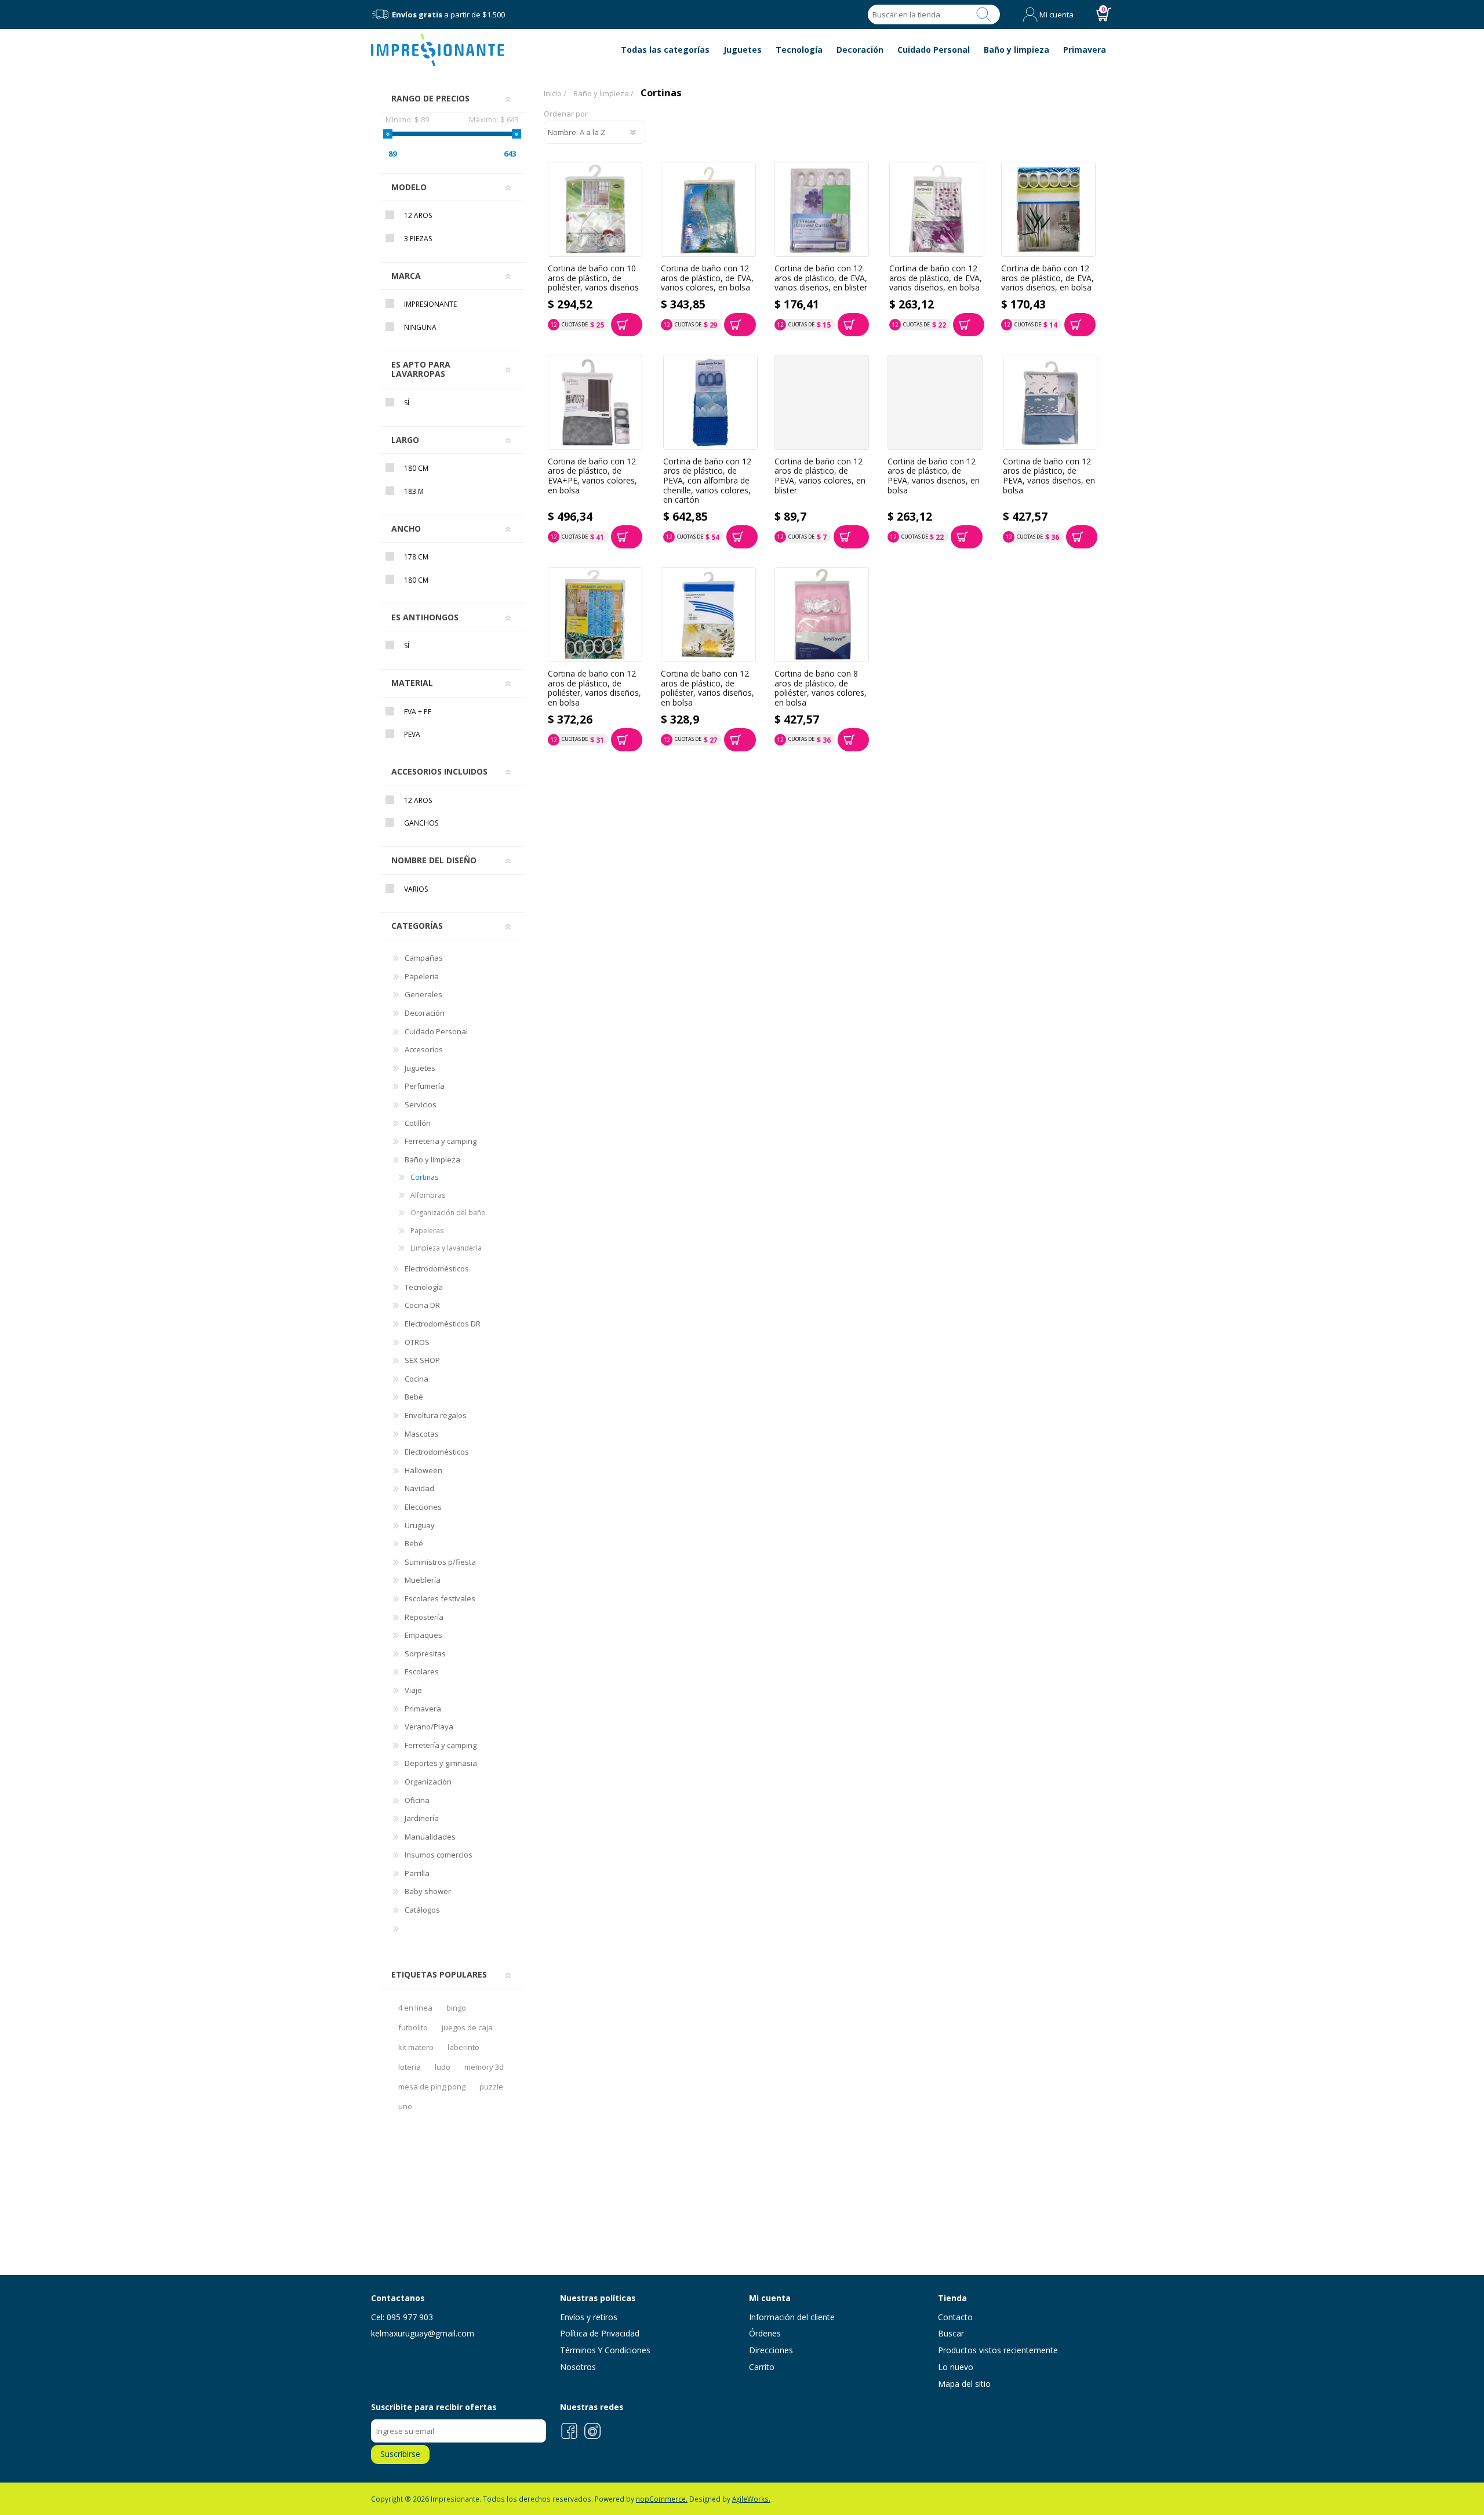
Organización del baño (448, 1213)
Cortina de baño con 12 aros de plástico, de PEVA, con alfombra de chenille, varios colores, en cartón (707, 481)
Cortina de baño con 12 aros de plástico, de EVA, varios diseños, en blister (821, 278)
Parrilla (417, 1873)
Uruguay (420, 1525)
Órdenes (765, 2333)
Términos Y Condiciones (605, 2350)
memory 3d (484, 2067)
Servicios (421, 1104)
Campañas (424, 958)
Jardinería (422, 1818)
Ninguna (420, 327)
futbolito (413, 2027)
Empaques (423, 1635)
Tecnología (424, 1287)
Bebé (414, 1397)
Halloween (423, 1470)
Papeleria (422, 976)
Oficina (417, 1800)
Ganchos (421, 823)
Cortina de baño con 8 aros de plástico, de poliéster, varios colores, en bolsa (821, 688)
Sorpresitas (425, 1653)
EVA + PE (418, 712)
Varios (416, 889)
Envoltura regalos (436, 1415)
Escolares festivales (440, 1598)
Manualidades (430, 1837)
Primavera (423, 1709)
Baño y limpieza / (603, 93)
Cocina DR (422, 1305)
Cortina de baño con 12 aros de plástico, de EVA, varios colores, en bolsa (707, 278)
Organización (428, 1782)
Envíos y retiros (589, 2317)
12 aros (418, 215)
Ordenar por (566, 114)
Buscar (984, 14)
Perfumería (425, 1086)
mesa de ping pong (432, 2087)
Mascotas (422, 1434)
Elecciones (423, 1507)
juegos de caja (467, 2027)
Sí (407, 403)
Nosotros (578, 2367)
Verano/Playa (429, 1727)
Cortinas (424, 1177)
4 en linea (415, 2008)
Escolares (422, 1671)
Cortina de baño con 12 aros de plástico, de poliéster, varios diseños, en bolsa (594, 688)
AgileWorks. (751, 2499)
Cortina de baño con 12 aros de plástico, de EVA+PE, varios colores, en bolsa (592, 476)
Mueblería (423, 1580)
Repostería (424, 1617)
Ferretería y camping (441, 1745)
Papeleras (427, 1231)
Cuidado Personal (436, 1031)
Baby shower (428, 1891)
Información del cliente (792, 2317)
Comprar (627, 325)
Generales (423, 994)
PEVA (412, 734)
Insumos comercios (439, 1855)
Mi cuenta (1056, 14)
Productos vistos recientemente (998, 2350)
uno (405, 2106)
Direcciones (771, 2350)
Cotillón (418, 1123)
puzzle (491, 2087)
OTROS (417, 1342)
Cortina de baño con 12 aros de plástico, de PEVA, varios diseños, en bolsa (934, 476)
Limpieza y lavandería (446, 1248)
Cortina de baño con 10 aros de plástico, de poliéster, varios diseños (593, 278)
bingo (456, 2008)
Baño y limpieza (432, 1160)
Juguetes (420, 1068)
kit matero (416, 2047)
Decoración (425, 1013)
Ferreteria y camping (441, 1141)
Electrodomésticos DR (443, 1324)
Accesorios (424, 1049)
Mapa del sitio (964, 2384)
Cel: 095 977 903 (402, 2317)
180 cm (416, 468)
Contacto (955, 2317)
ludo (443, 2067)
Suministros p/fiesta (440, 1562)
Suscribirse (400, 2454)
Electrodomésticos (437, 1269)
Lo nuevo (956, 2367)
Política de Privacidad (600, 2333)
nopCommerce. (662, 2499)
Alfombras (428, 1195)
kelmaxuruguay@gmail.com (423, 2333)
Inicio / (555, 93)
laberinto (463, 2047)
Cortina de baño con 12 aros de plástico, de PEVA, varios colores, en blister (820, 476)
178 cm (416, 557)
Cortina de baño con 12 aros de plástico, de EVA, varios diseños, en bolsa (936, 278)
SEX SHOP (422, 1360)
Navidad (419, 1488)
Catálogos (422, 1910)
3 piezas (418, 239)
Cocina (417, 1379)
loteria (410, 2067)
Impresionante (430, 304)
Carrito (762, 2367)
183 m (414, 491)
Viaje (413, 1690)
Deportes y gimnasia (441, 1763)
